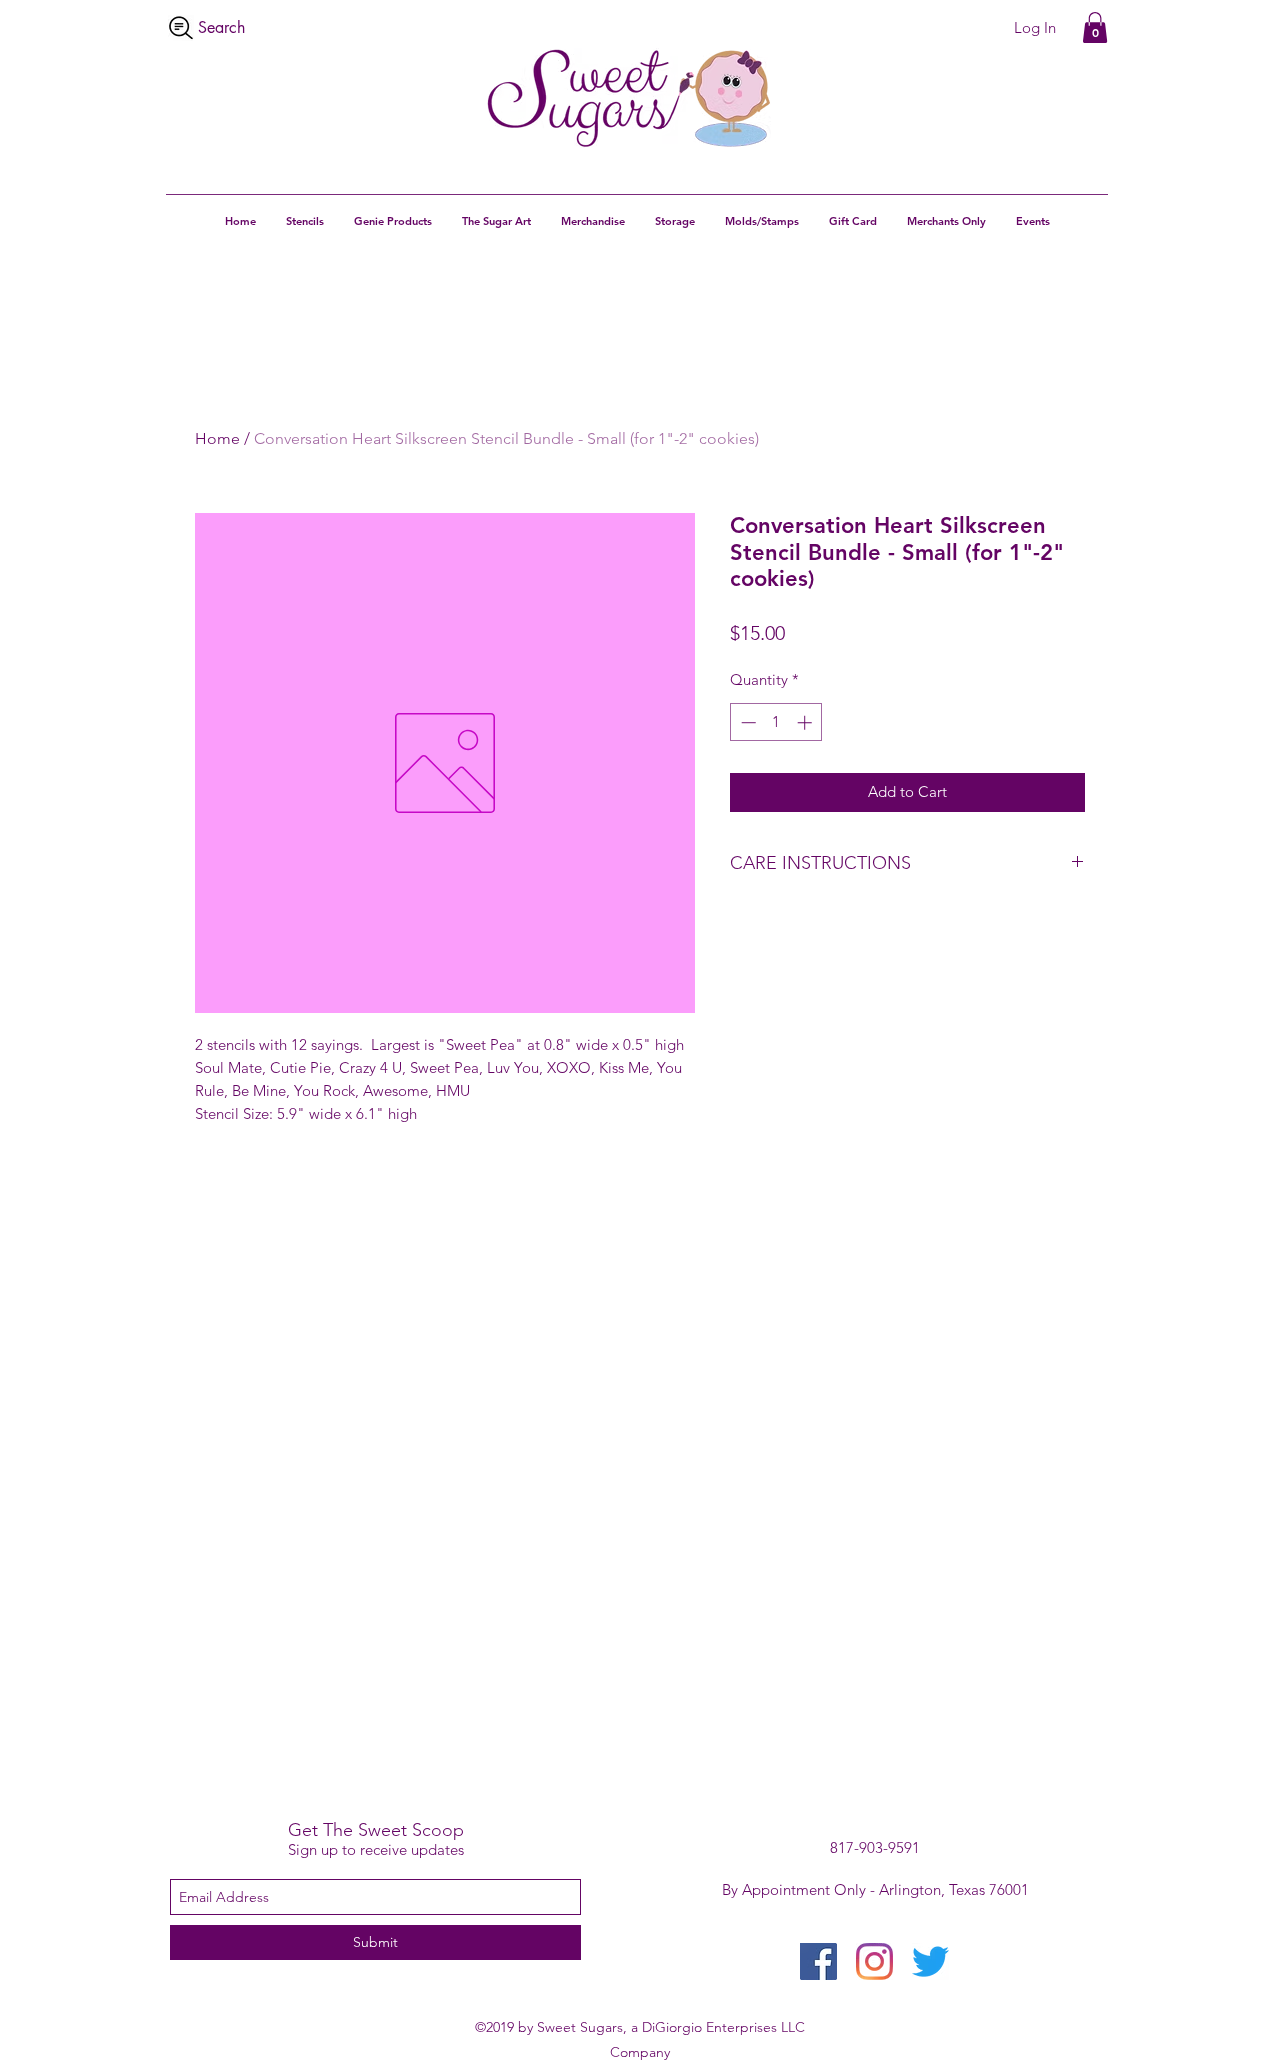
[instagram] (874, 1961)
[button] (1095, 27)
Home (217, 438)
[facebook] (818, 1961)
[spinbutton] (776, 722)
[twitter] (930, 1961)
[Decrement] (746, 722)
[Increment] (806, 722)
